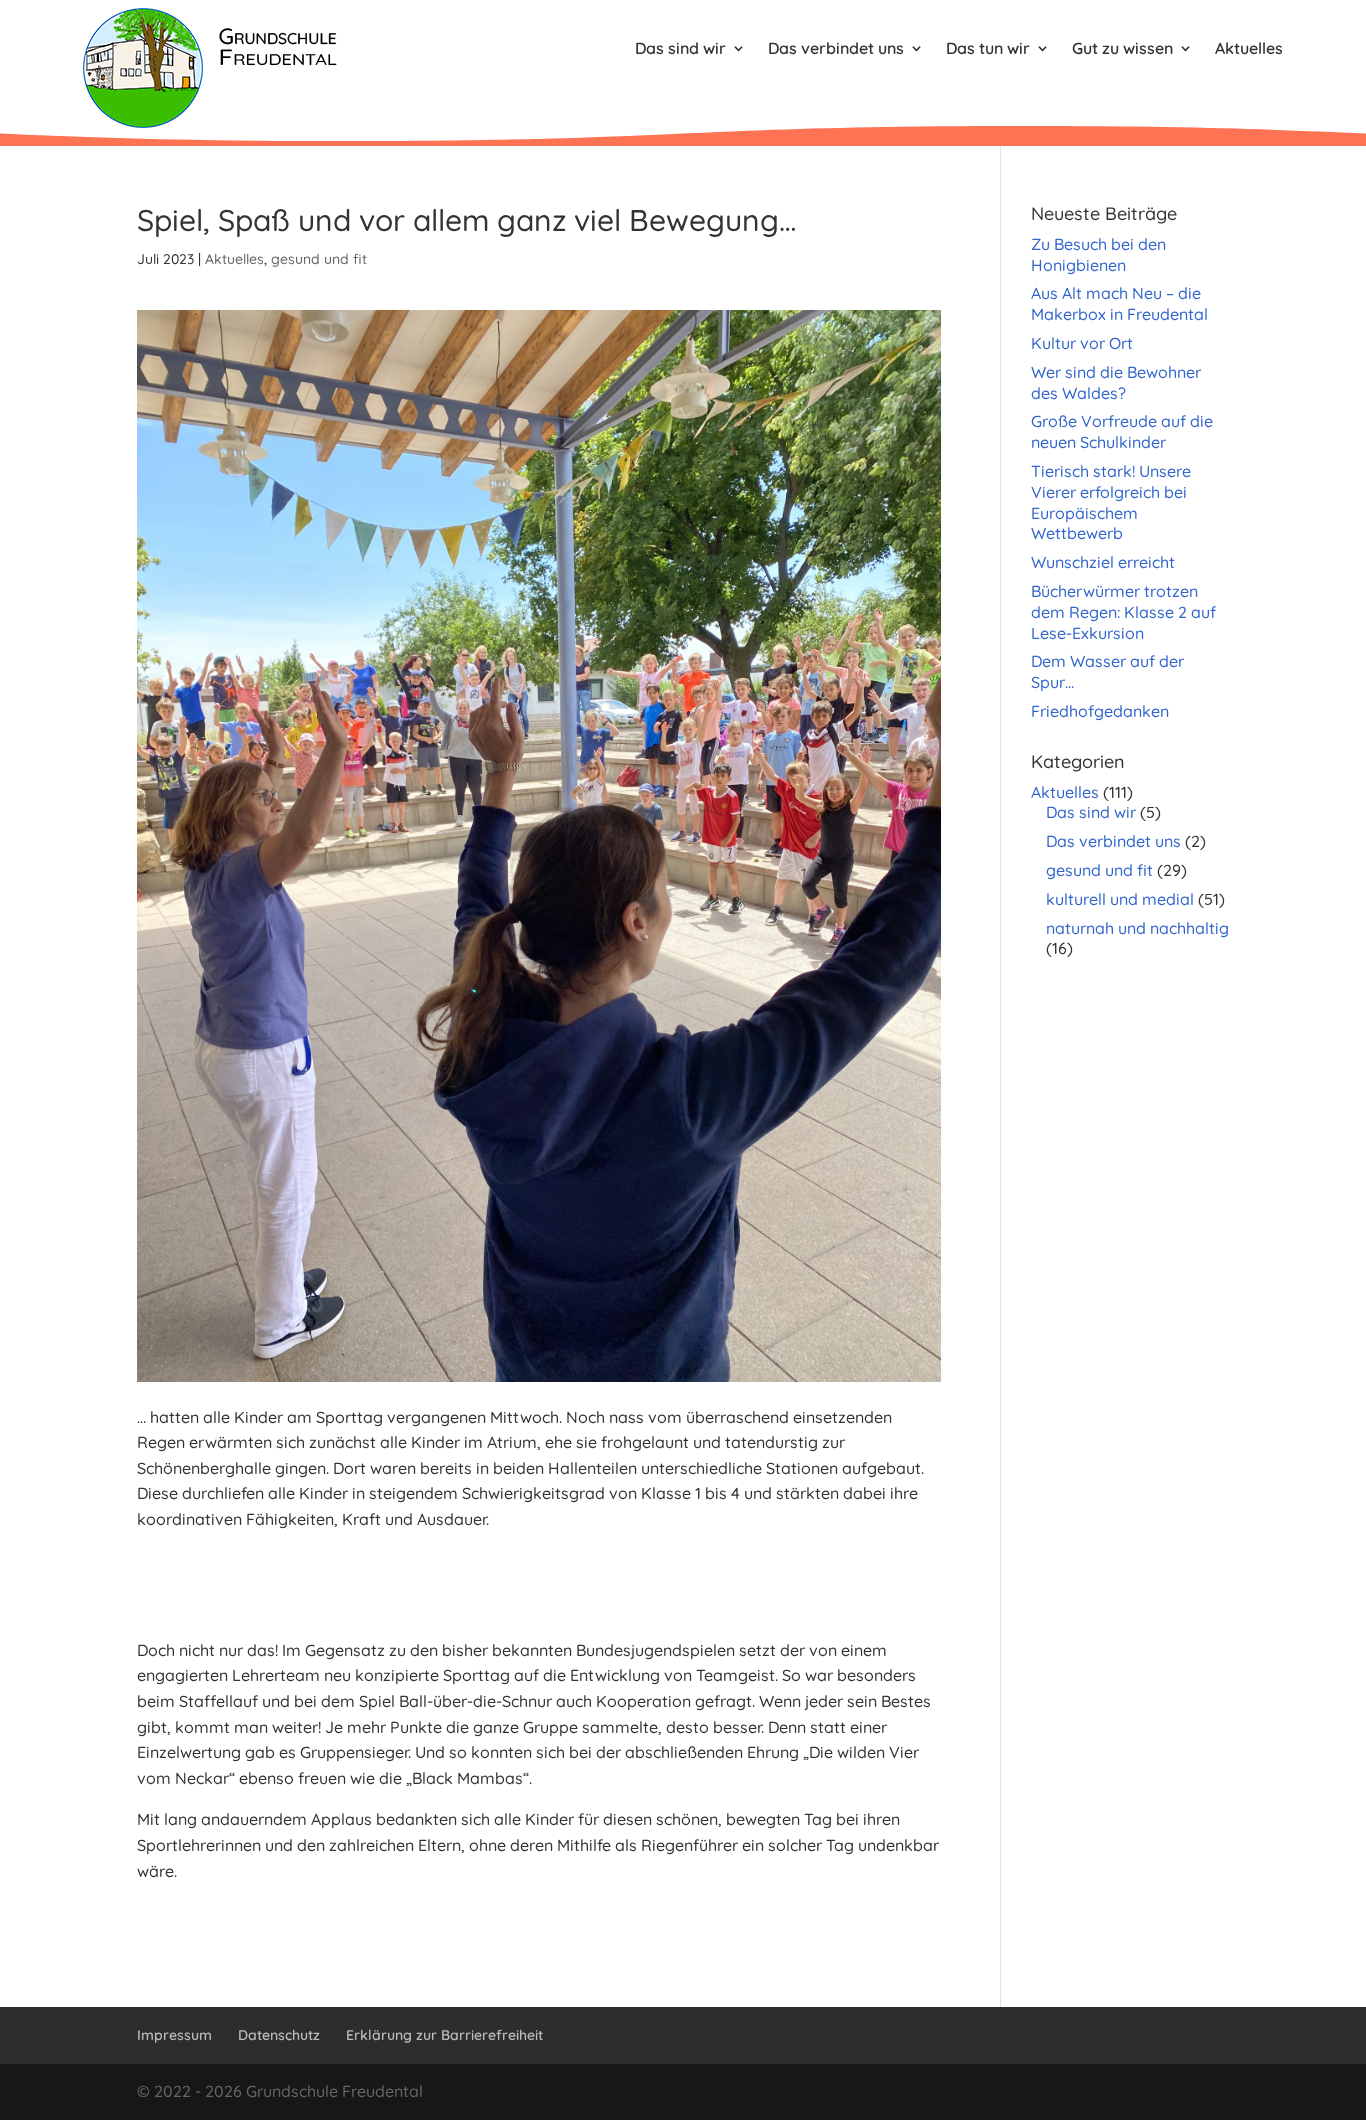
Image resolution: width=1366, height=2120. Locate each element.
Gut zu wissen (1122, 48)
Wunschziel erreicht (1103, 562)
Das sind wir (680, 48)
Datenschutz (279, 2035)
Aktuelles (1249, 48)
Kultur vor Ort (1082, 343)
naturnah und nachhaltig (1137, 928)
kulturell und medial (1120, 899)
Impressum (174, 2035)
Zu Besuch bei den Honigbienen (1098, 254)
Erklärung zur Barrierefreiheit (444, 2035)
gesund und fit (319, 259)
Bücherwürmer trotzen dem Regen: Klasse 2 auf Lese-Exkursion (1123, 612)
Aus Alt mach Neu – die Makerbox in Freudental (1119, 303)
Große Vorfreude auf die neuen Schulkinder (1122, 431)
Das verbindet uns (836, 48)
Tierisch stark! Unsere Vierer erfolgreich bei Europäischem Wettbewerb (1111, 502)
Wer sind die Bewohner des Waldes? (1116, 382)
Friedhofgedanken (1100, 711)
